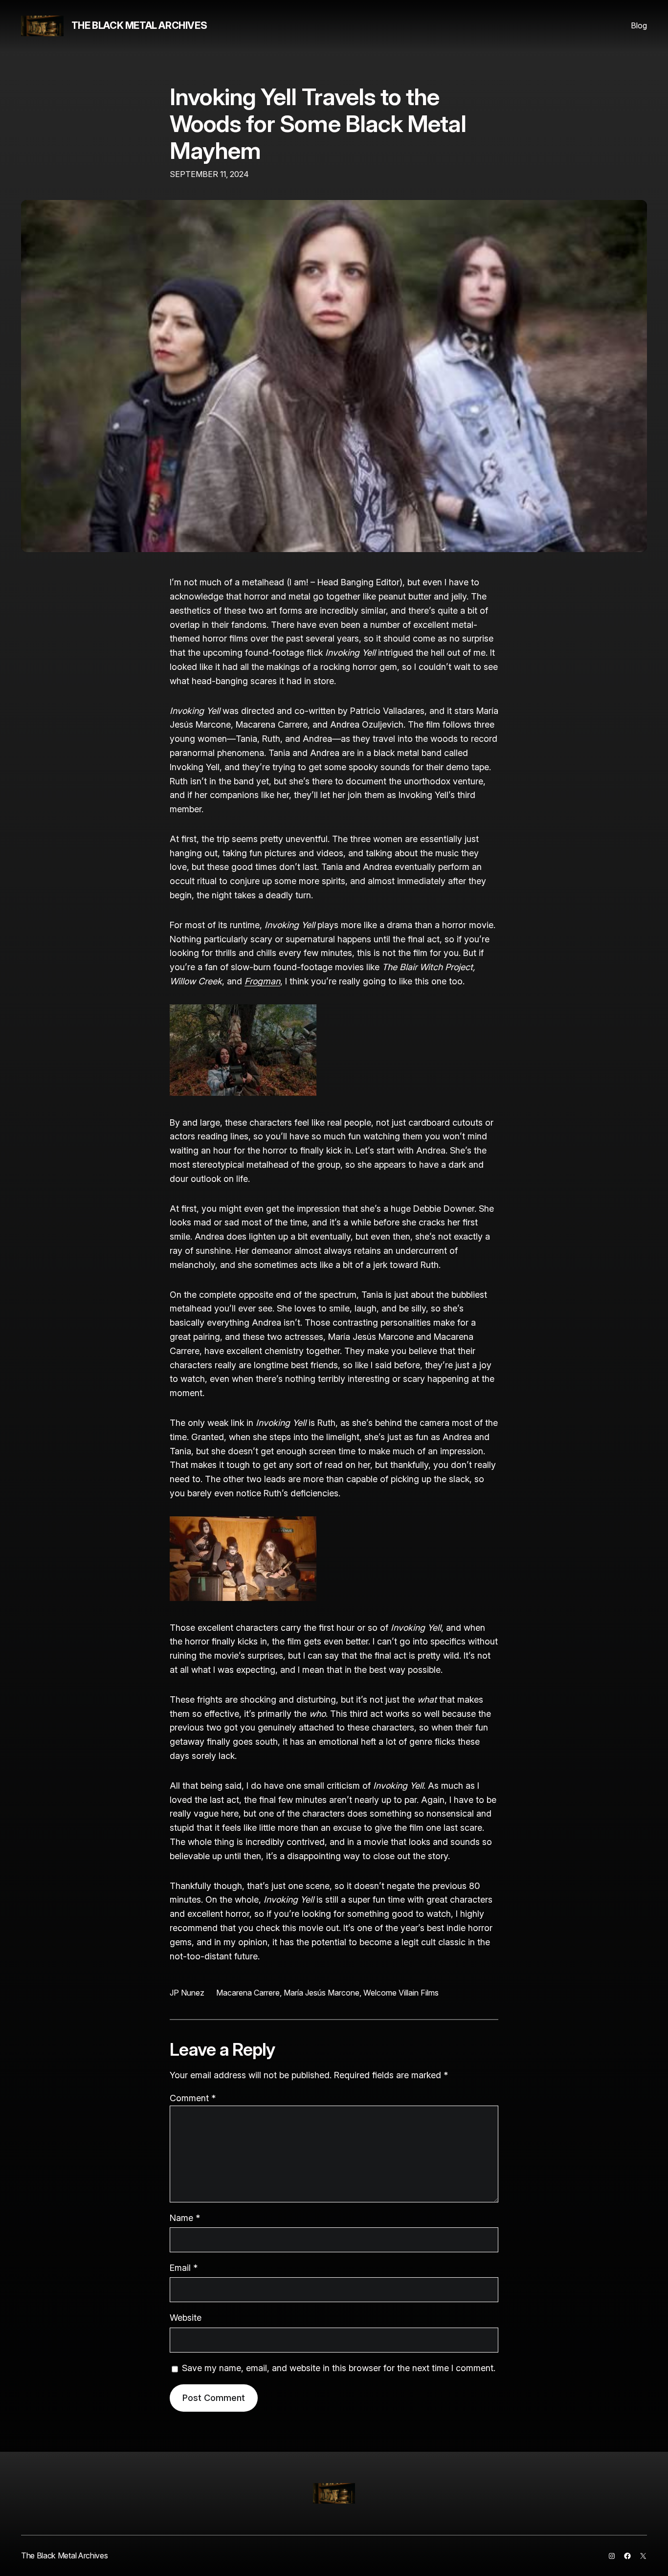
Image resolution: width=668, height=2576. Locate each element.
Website (186, 2318)
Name (185, 2218)
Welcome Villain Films (401, 1993)
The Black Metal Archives (139, 25)
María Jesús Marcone (322, 1993)
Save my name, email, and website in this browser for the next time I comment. (339, 2368)
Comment (193, 2098)
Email (184, 2268)
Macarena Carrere (248, 1993)
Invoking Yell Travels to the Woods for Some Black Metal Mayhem (318, 124)
